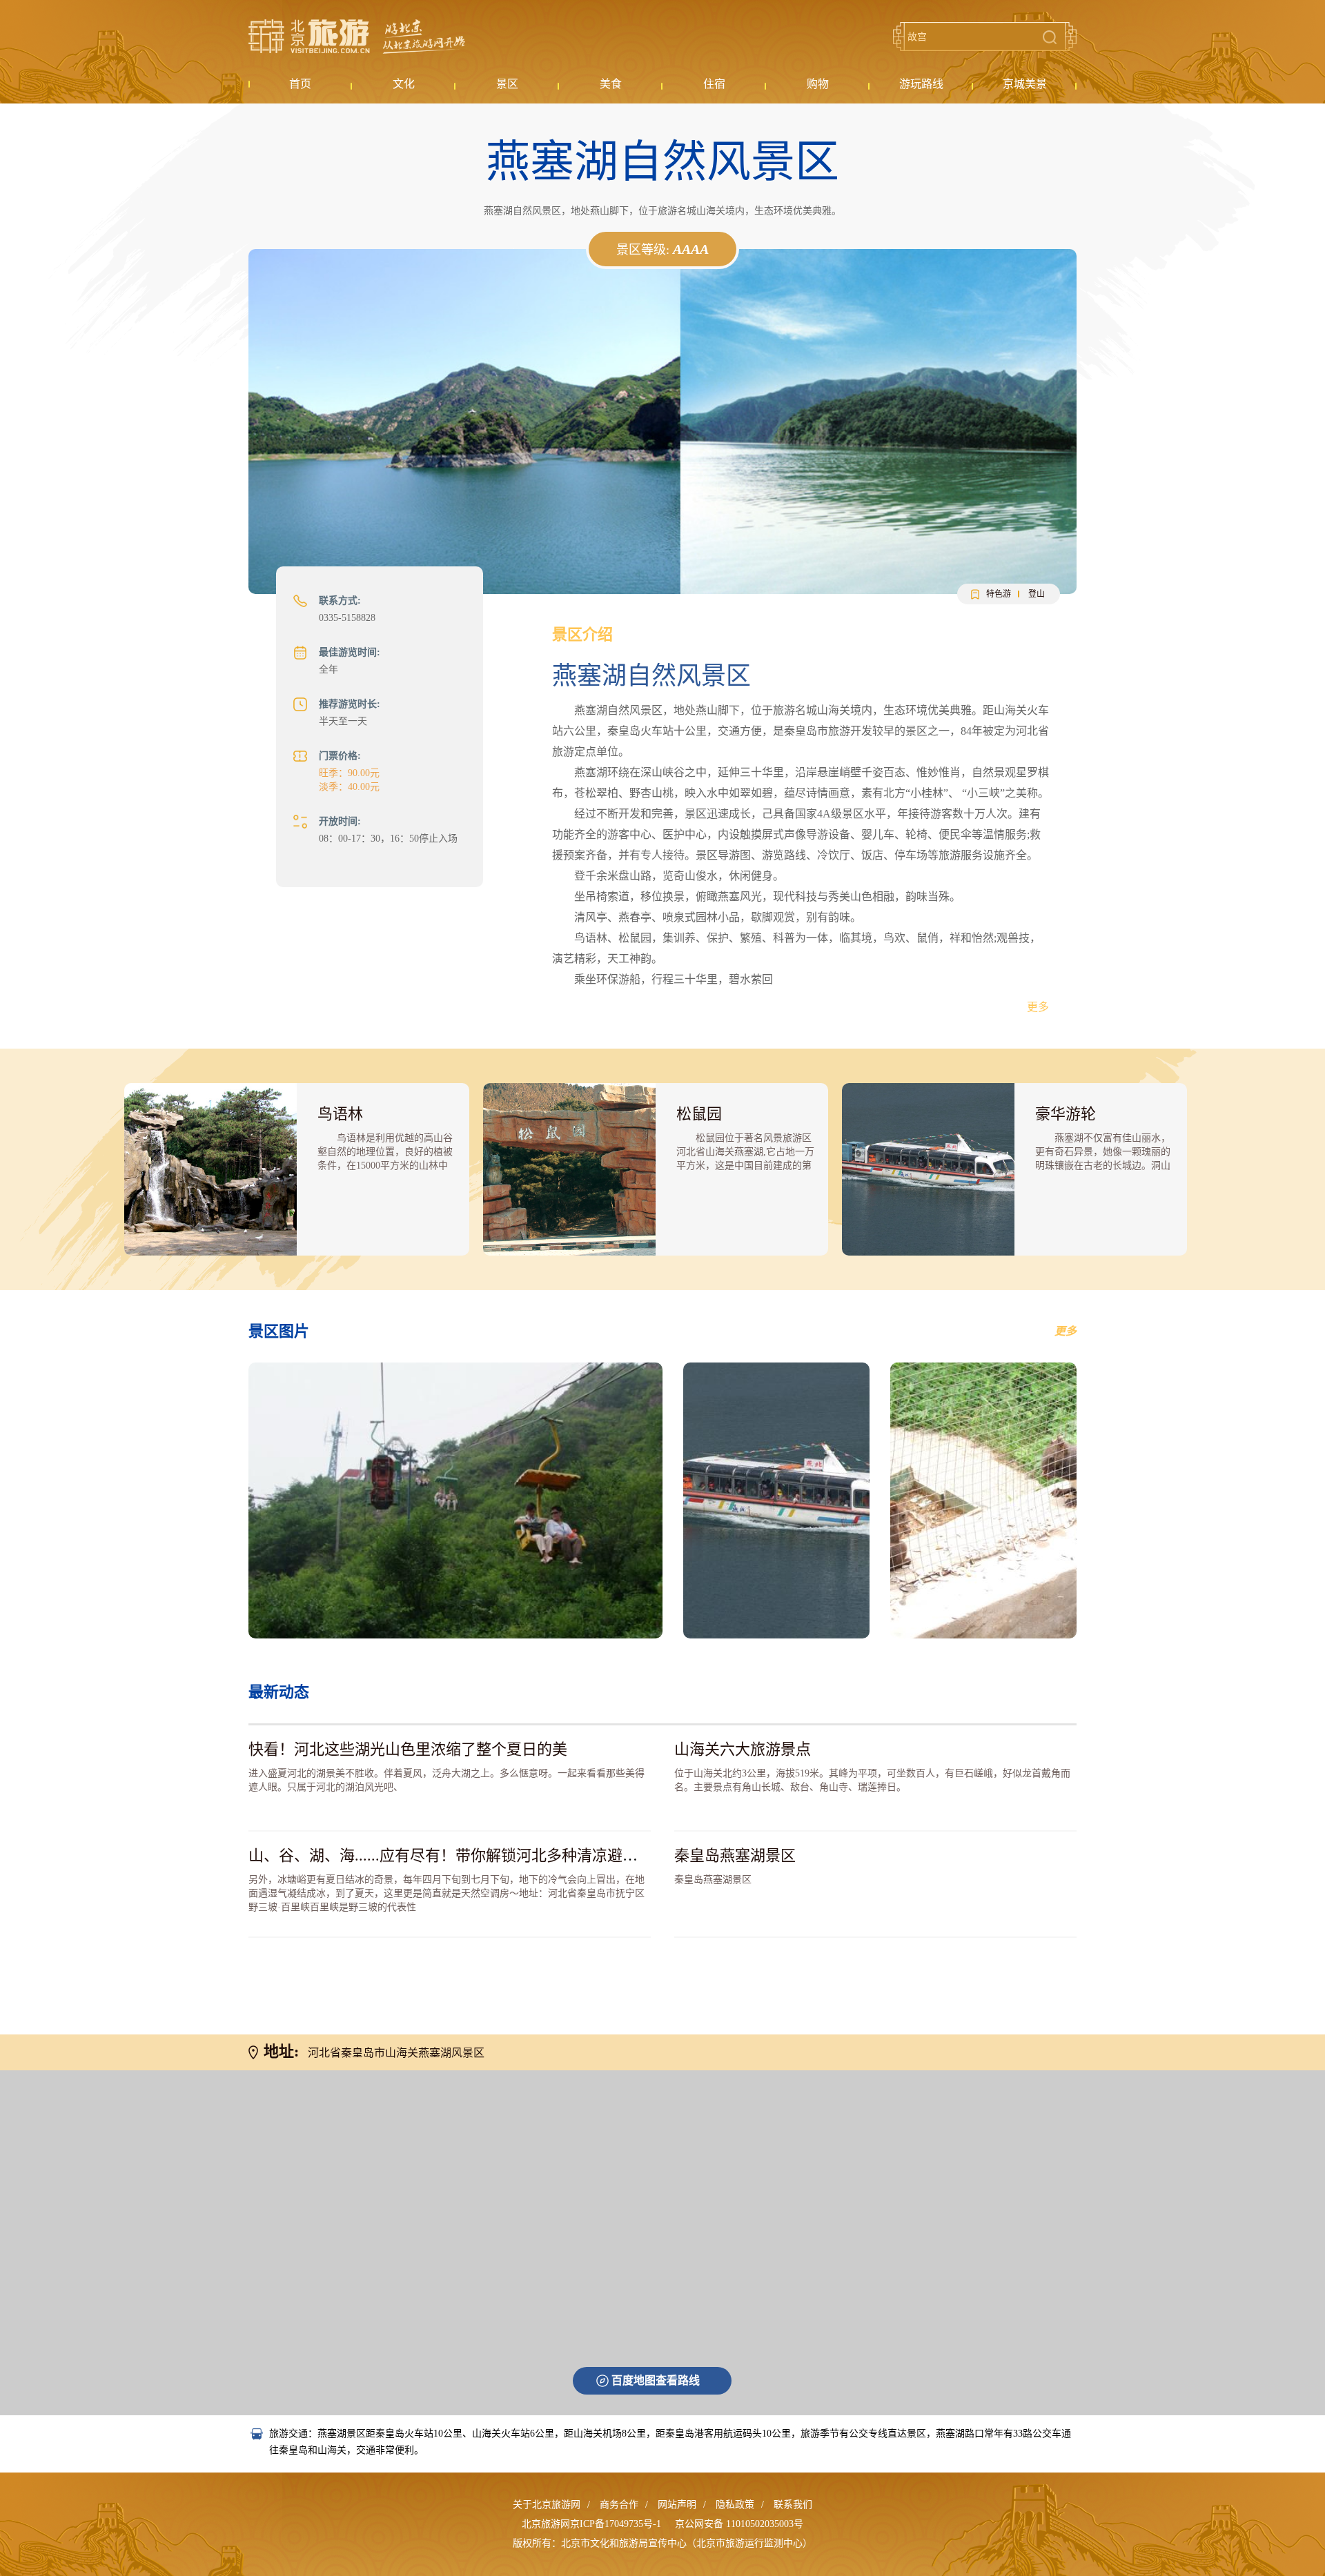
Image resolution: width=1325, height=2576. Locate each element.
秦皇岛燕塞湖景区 (735, 1855)
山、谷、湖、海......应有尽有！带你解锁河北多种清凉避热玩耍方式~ (478, 1855)
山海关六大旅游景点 (743, 1749)
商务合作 (619, 2505)
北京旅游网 (357, 37)
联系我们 (793, 2505)
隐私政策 (735, 2505)
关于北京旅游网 (547, 2505)
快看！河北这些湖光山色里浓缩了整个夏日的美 (408, 1749)
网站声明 (677, 2505)
